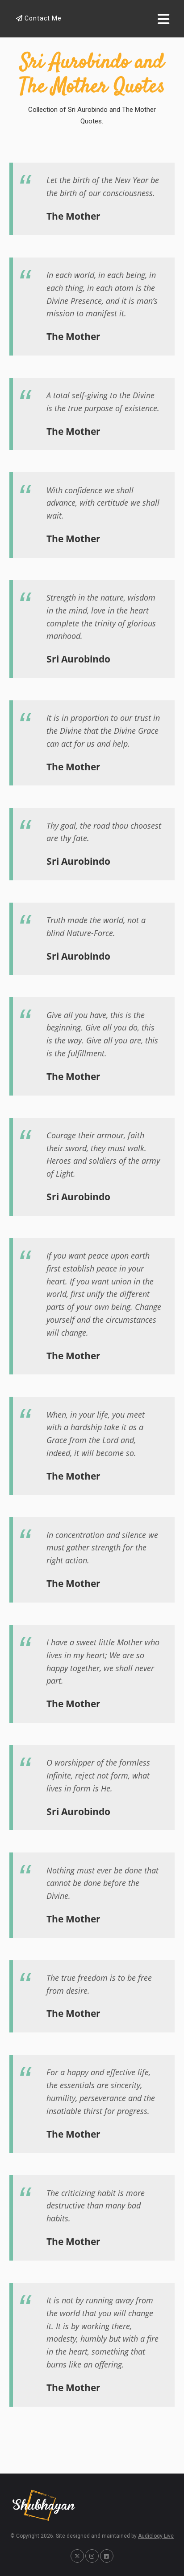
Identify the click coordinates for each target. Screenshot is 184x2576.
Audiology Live (156, 2536)
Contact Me (42, 18)
